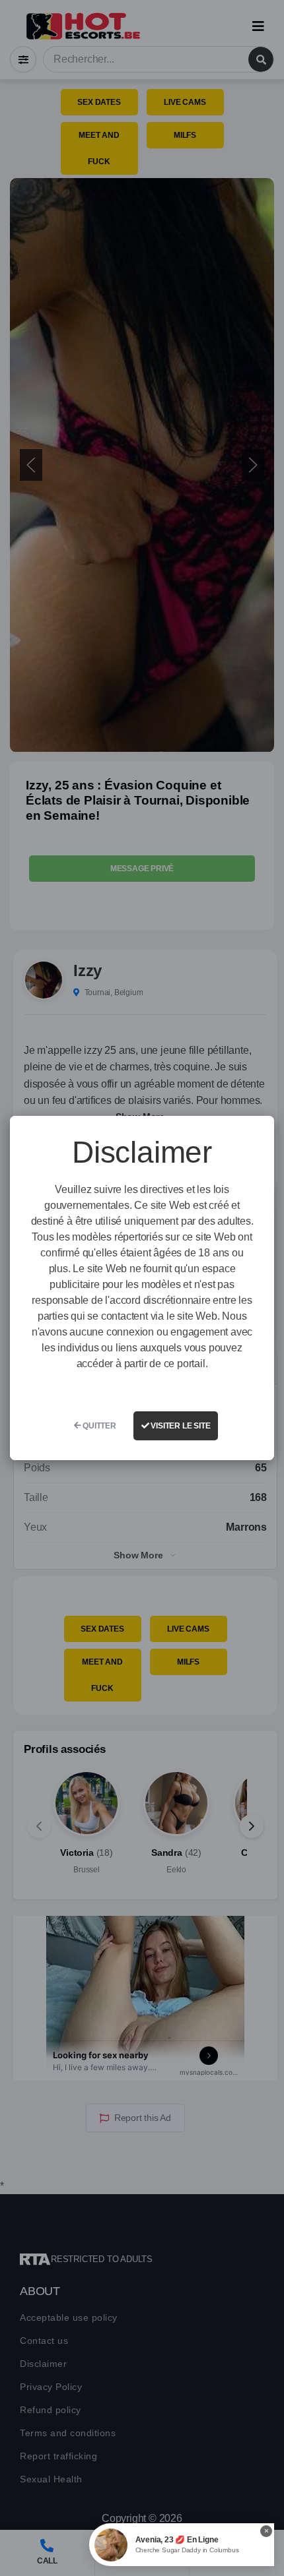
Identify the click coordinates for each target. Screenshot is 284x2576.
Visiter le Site (180, 1426)
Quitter (98, 1426)
